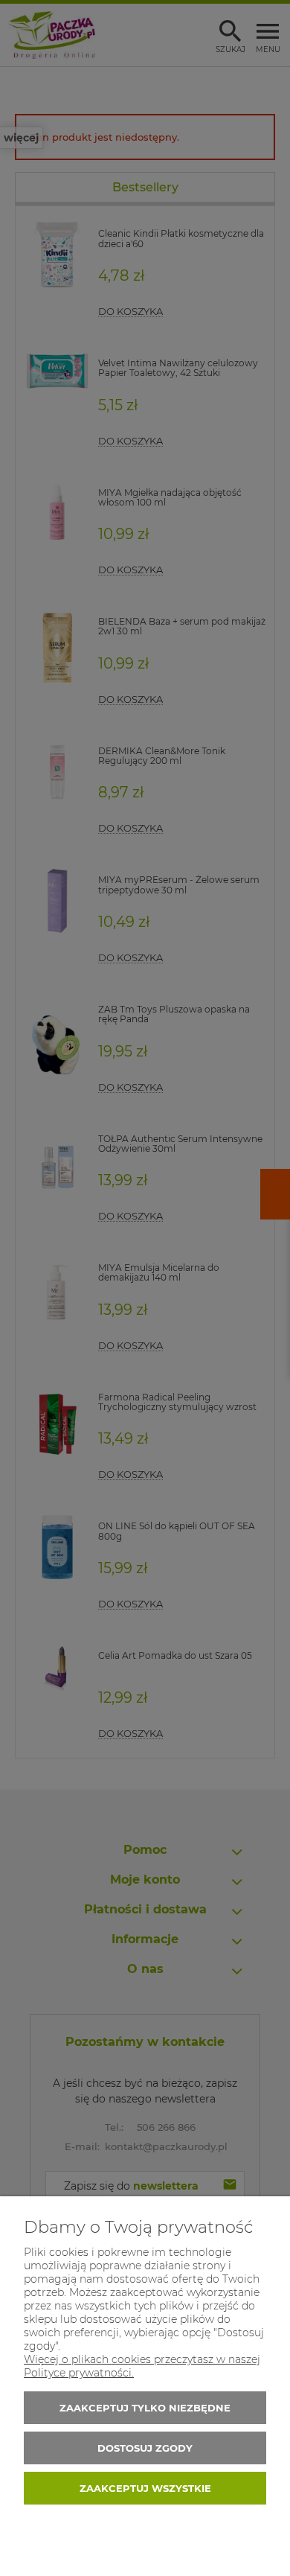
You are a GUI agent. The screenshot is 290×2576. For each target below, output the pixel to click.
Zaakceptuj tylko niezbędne (145, 2408)
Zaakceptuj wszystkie (145, 2488)
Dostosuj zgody (145, 2448)
